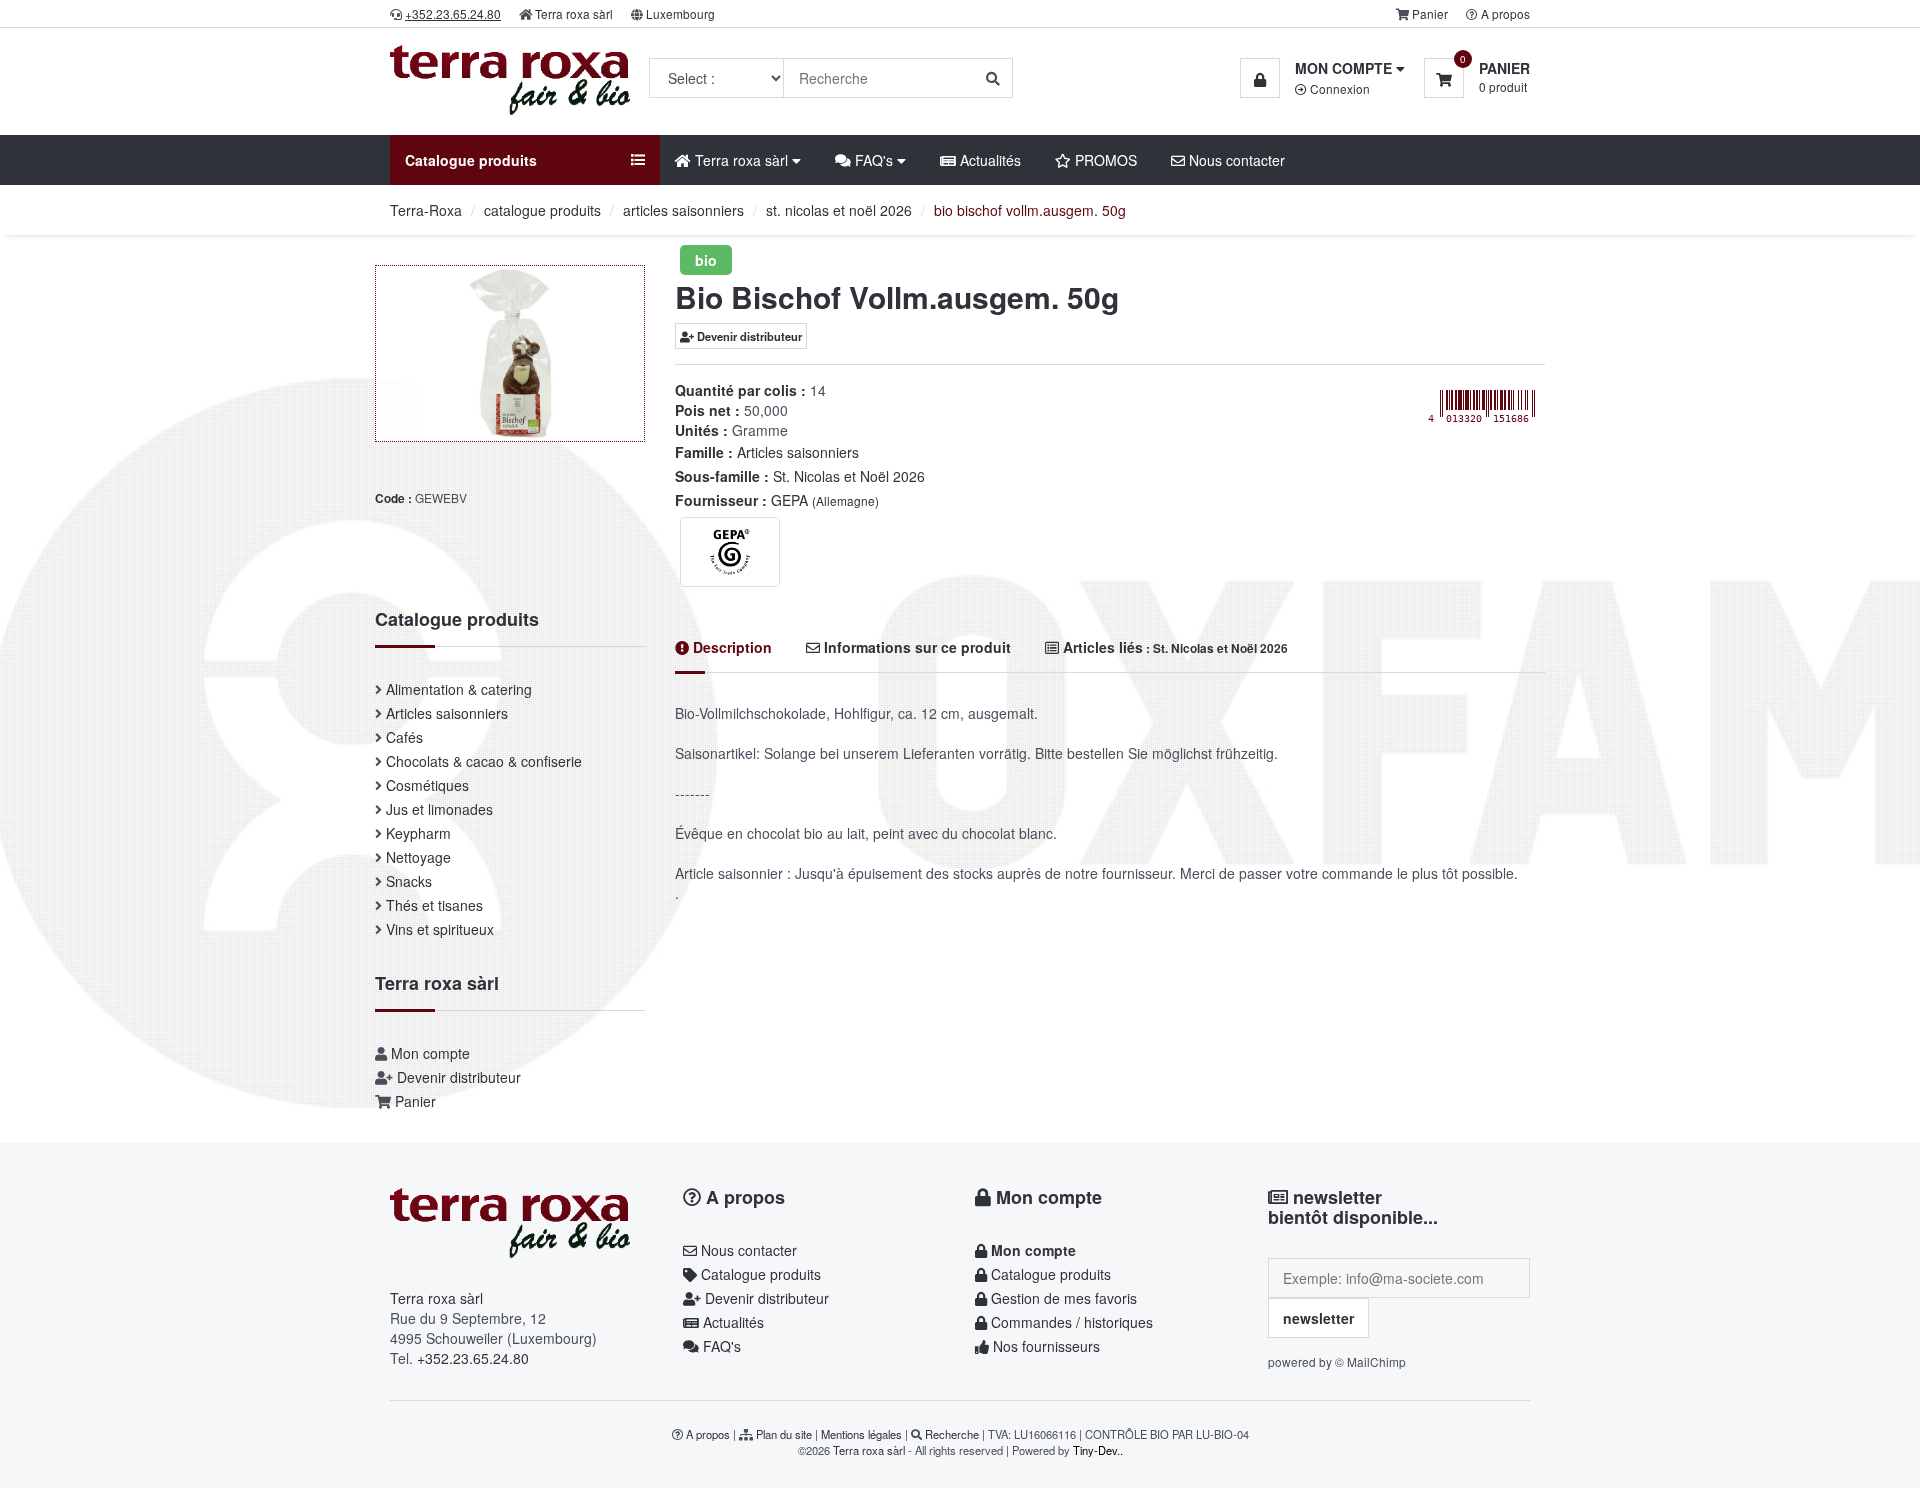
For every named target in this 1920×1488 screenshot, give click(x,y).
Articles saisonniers (798, 452)
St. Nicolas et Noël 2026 (849, 476)
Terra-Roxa (426, 210)
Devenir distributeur (748, 336)
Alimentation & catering (459, 689)
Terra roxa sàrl (574, 13)
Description (730, 647)
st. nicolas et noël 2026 (839, 210)
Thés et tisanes (434, 905)
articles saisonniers (683, 210)
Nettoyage (418, 857)
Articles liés (1173, 647)
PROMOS (1104, 160)
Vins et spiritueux (440, 929)
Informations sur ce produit (915, 647)
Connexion (1338, 88)
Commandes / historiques (1070, 1322)
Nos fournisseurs (1044, 1346)
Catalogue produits (759, 1274)
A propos (1505, 13)
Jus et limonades (439, 809)
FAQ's (720, 1346)
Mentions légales (861, 1434)
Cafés (404, 737)
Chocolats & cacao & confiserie (484, 761)
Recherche (952, 1434)
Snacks (409, 881)
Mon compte (430, 1053)
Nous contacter (1235, 160)
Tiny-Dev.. (1098, 1450)
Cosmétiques (427, 785)
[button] (1322, 68)
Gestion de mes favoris (1062, 1298)
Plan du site (784, 1434)
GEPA (825, 500)
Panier (1430, 13)
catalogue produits (542, 210)
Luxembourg (680, 13)
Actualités (988, 160)
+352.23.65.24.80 (473, 1358)
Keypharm (418, 833)
